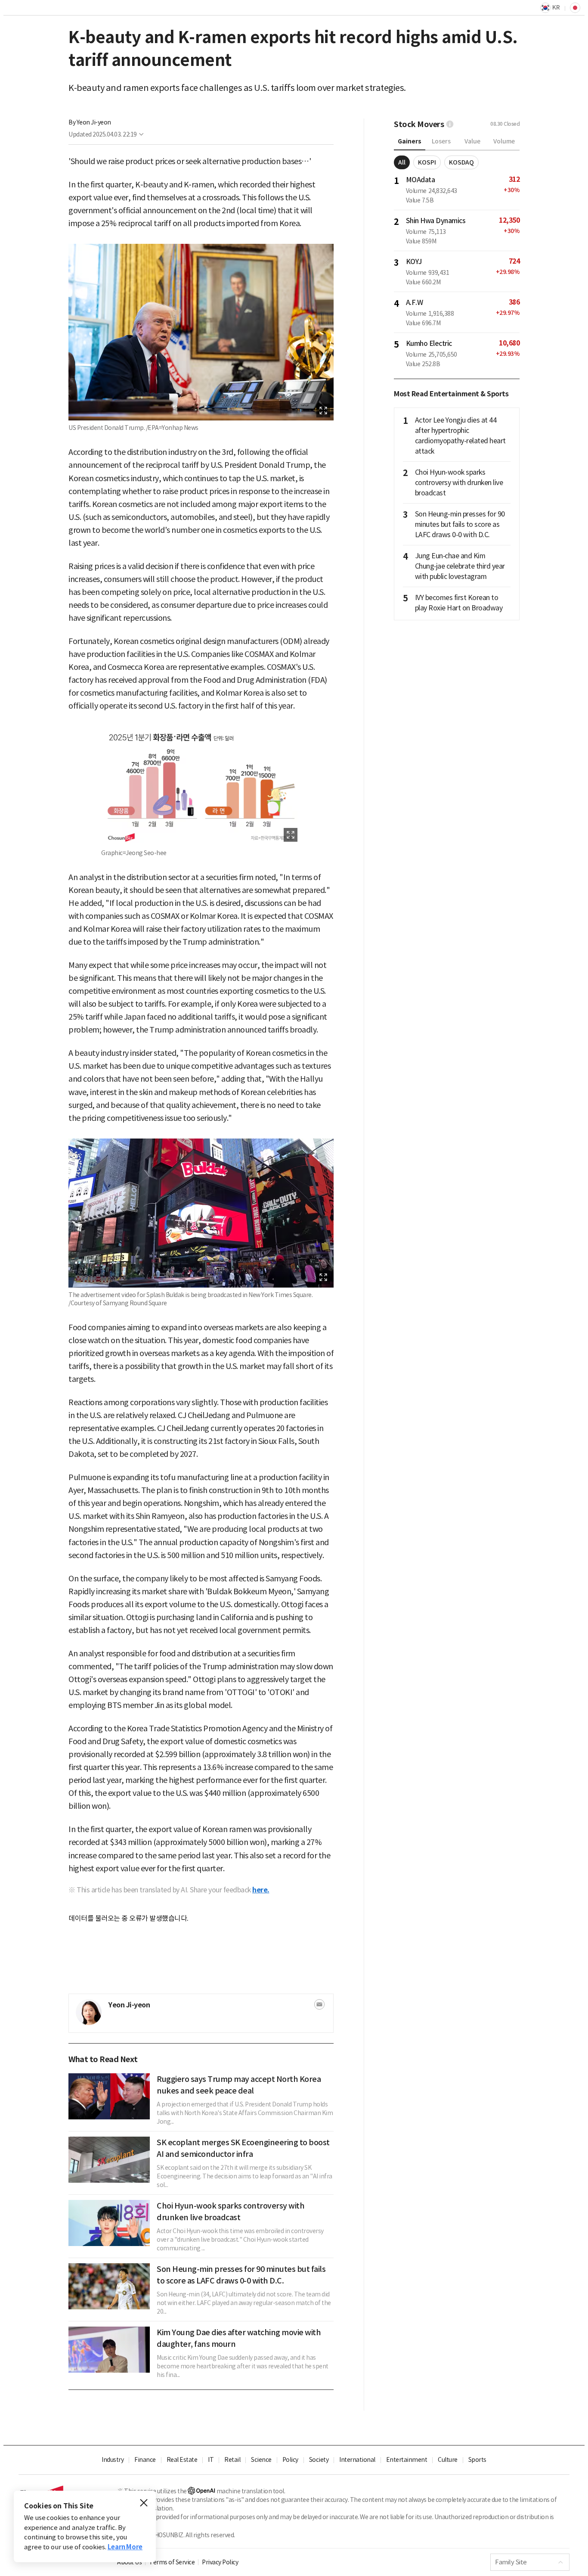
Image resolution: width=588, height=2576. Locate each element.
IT (211, 2460)
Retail (232, 2460)
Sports (477, 2460)
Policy (290, 2460)
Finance (145, 2460)
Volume (504, 141)
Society (319, 2460)
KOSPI (427, 162)
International (357, 2460)
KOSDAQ (461, 162)
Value (472, 141)
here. (261, 1890)
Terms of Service (172, 2562)
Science (261, 2460)
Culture (448, 2460)
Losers (441, 141)
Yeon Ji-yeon (94, 122)
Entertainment (407, 2460)
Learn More (125, 2547)
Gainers (410, 141)
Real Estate (182, 2460)
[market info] (450, 124)
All (402, 162)
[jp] (574, 8)
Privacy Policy (220, 2562)
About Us (129, 2562)
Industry (113, 2460)
